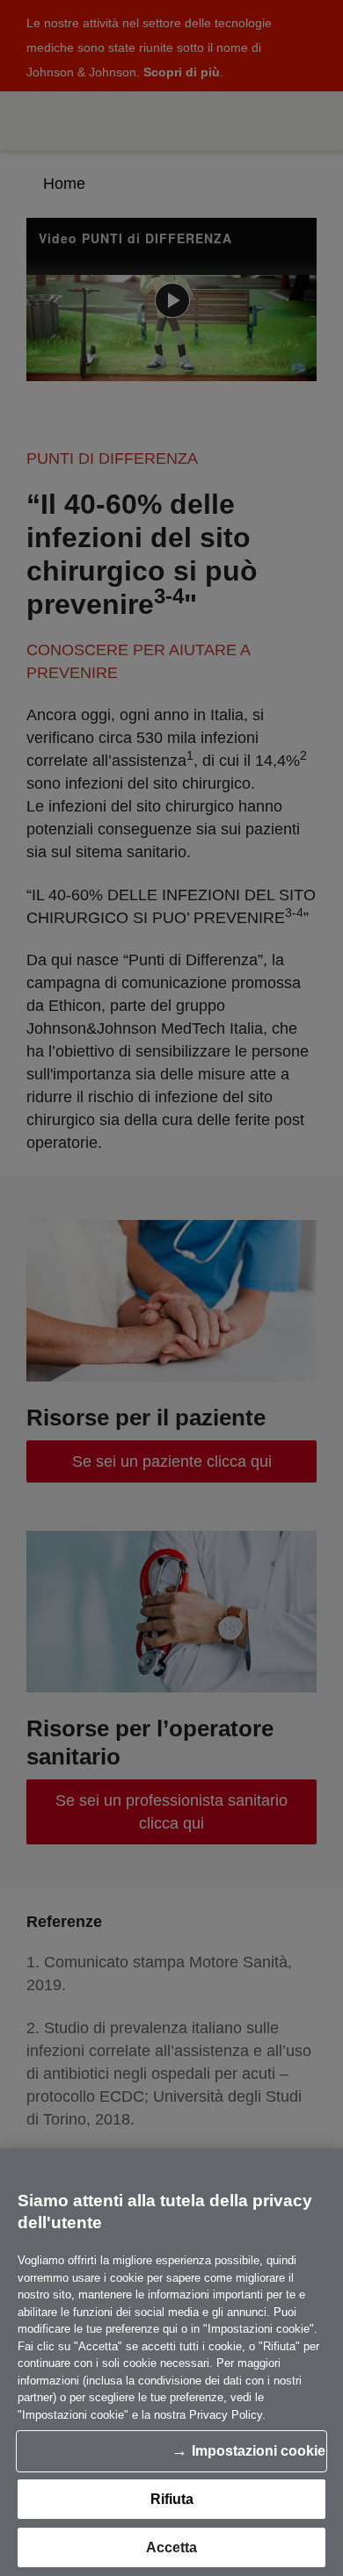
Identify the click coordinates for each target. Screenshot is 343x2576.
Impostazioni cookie (259, 2451)
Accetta (171, 2547)
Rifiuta (172, 2499)
